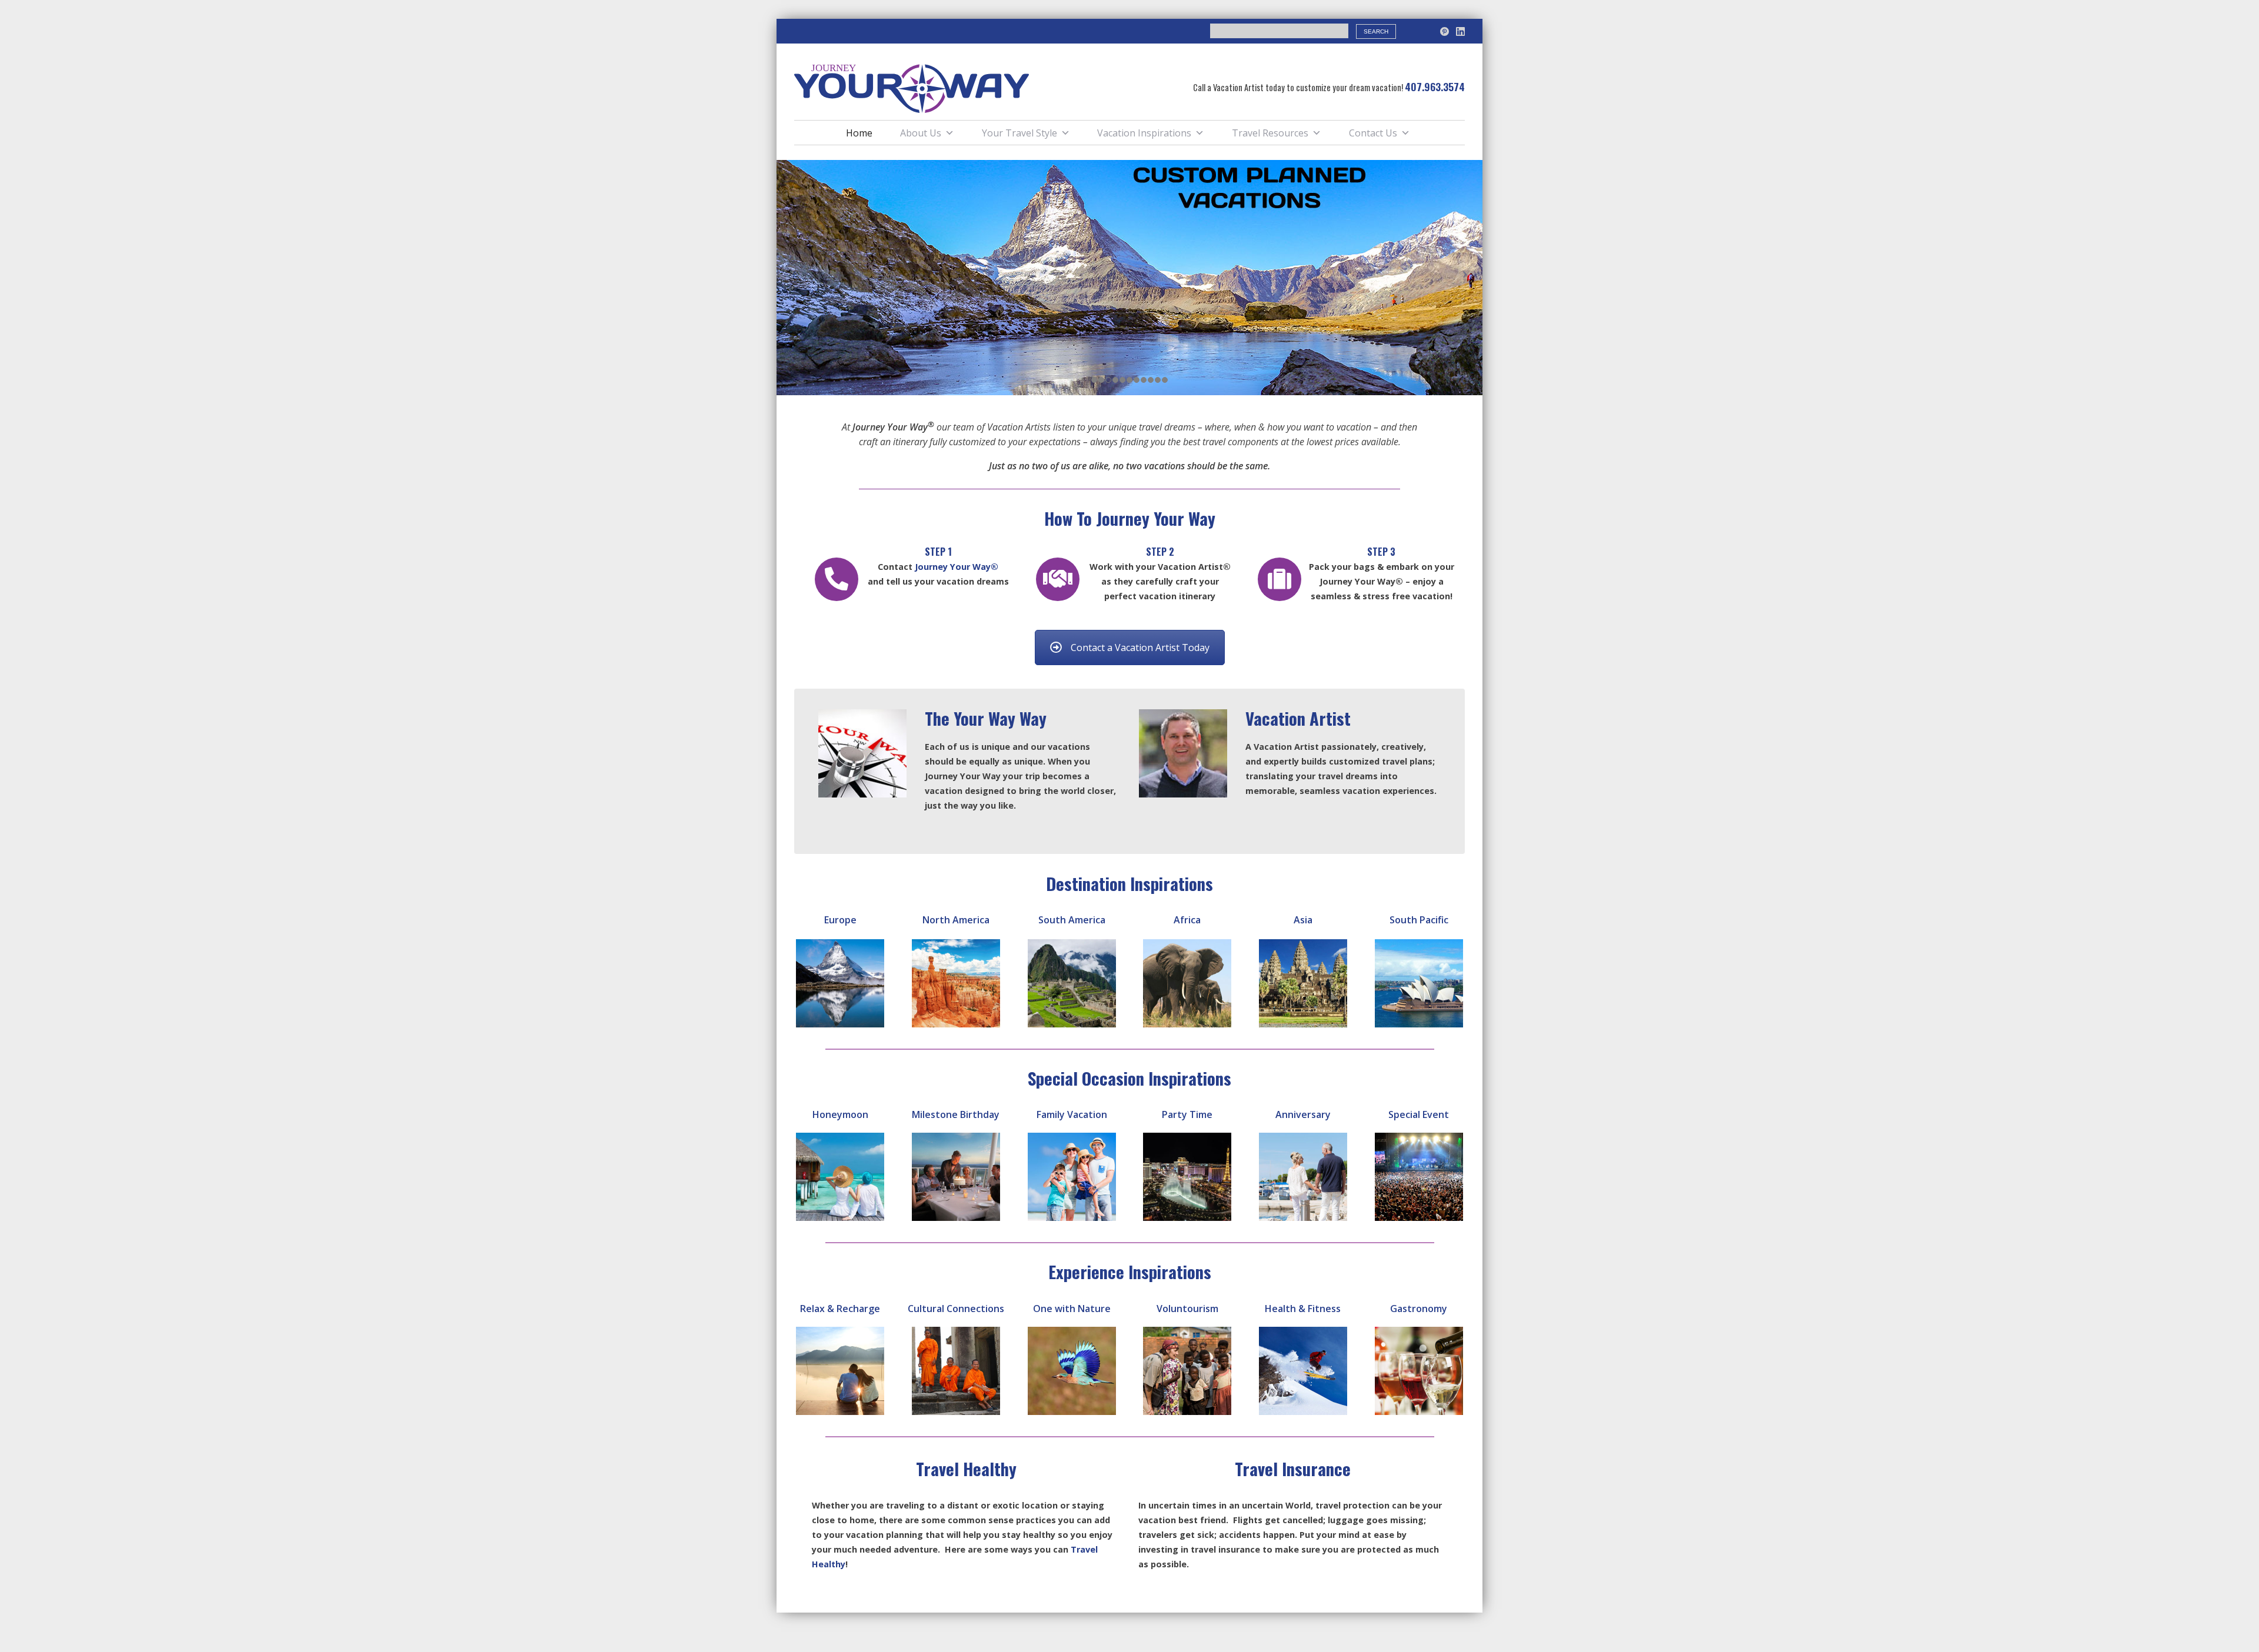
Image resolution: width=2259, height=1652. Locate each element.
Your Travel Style (1019, 133)
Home (859, 133)
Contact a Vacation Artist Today (1140, 648)
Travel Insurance (1293, 1469)
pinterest (1445, 31)
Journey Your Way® (955, 567)
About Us (921, 133)
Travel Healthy (966, 1469)
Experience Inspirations (1130, 1271)
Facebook (1429, 31)
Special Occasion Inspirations (1129, 1078)
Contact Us (1373, 133)
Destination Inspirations (1129, 883)
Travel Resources (1270, 133)
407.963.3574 (1435, 86)
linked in (1460, 31)
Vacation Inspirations (1144, 133)
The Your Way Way (986, 718)
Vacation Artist (1298, 718)
